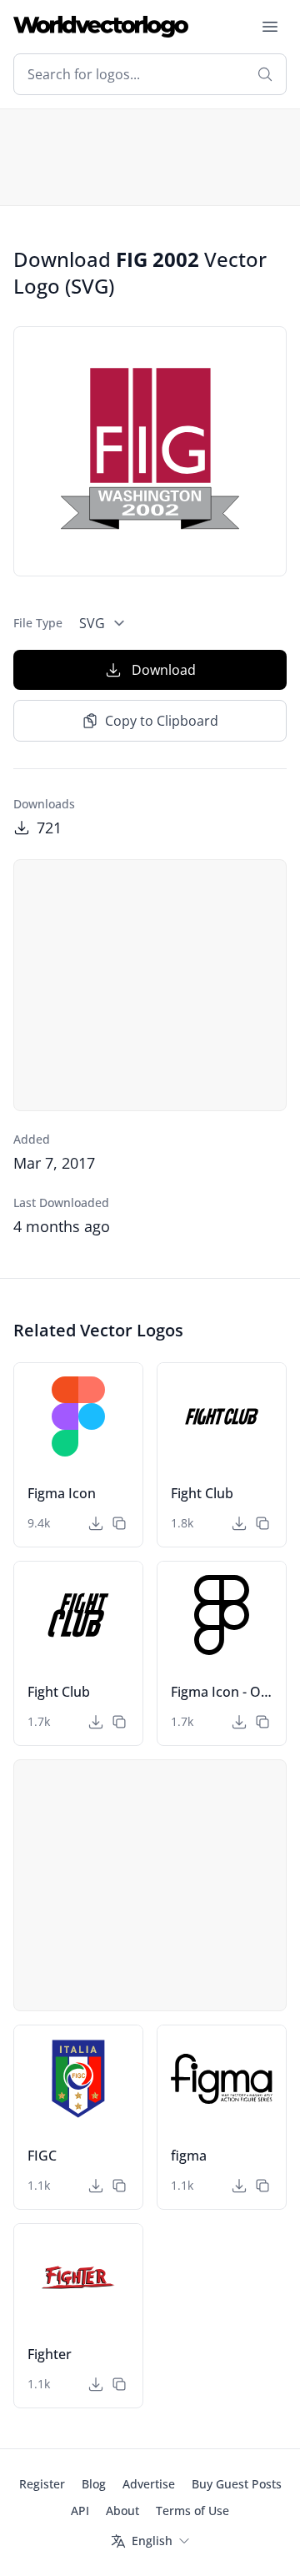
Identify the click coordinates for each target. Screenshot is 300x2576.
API (80, 2511)
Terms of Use (192, 2511)
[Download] (96, 1523)
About (122, 2511)
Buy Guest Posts (237, 2484)
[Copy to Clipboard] (119, 1523)
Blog (94, 2484)
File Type (38, 623)
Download (164, 670)
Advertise (149, 2484)
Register (42, 2484)
